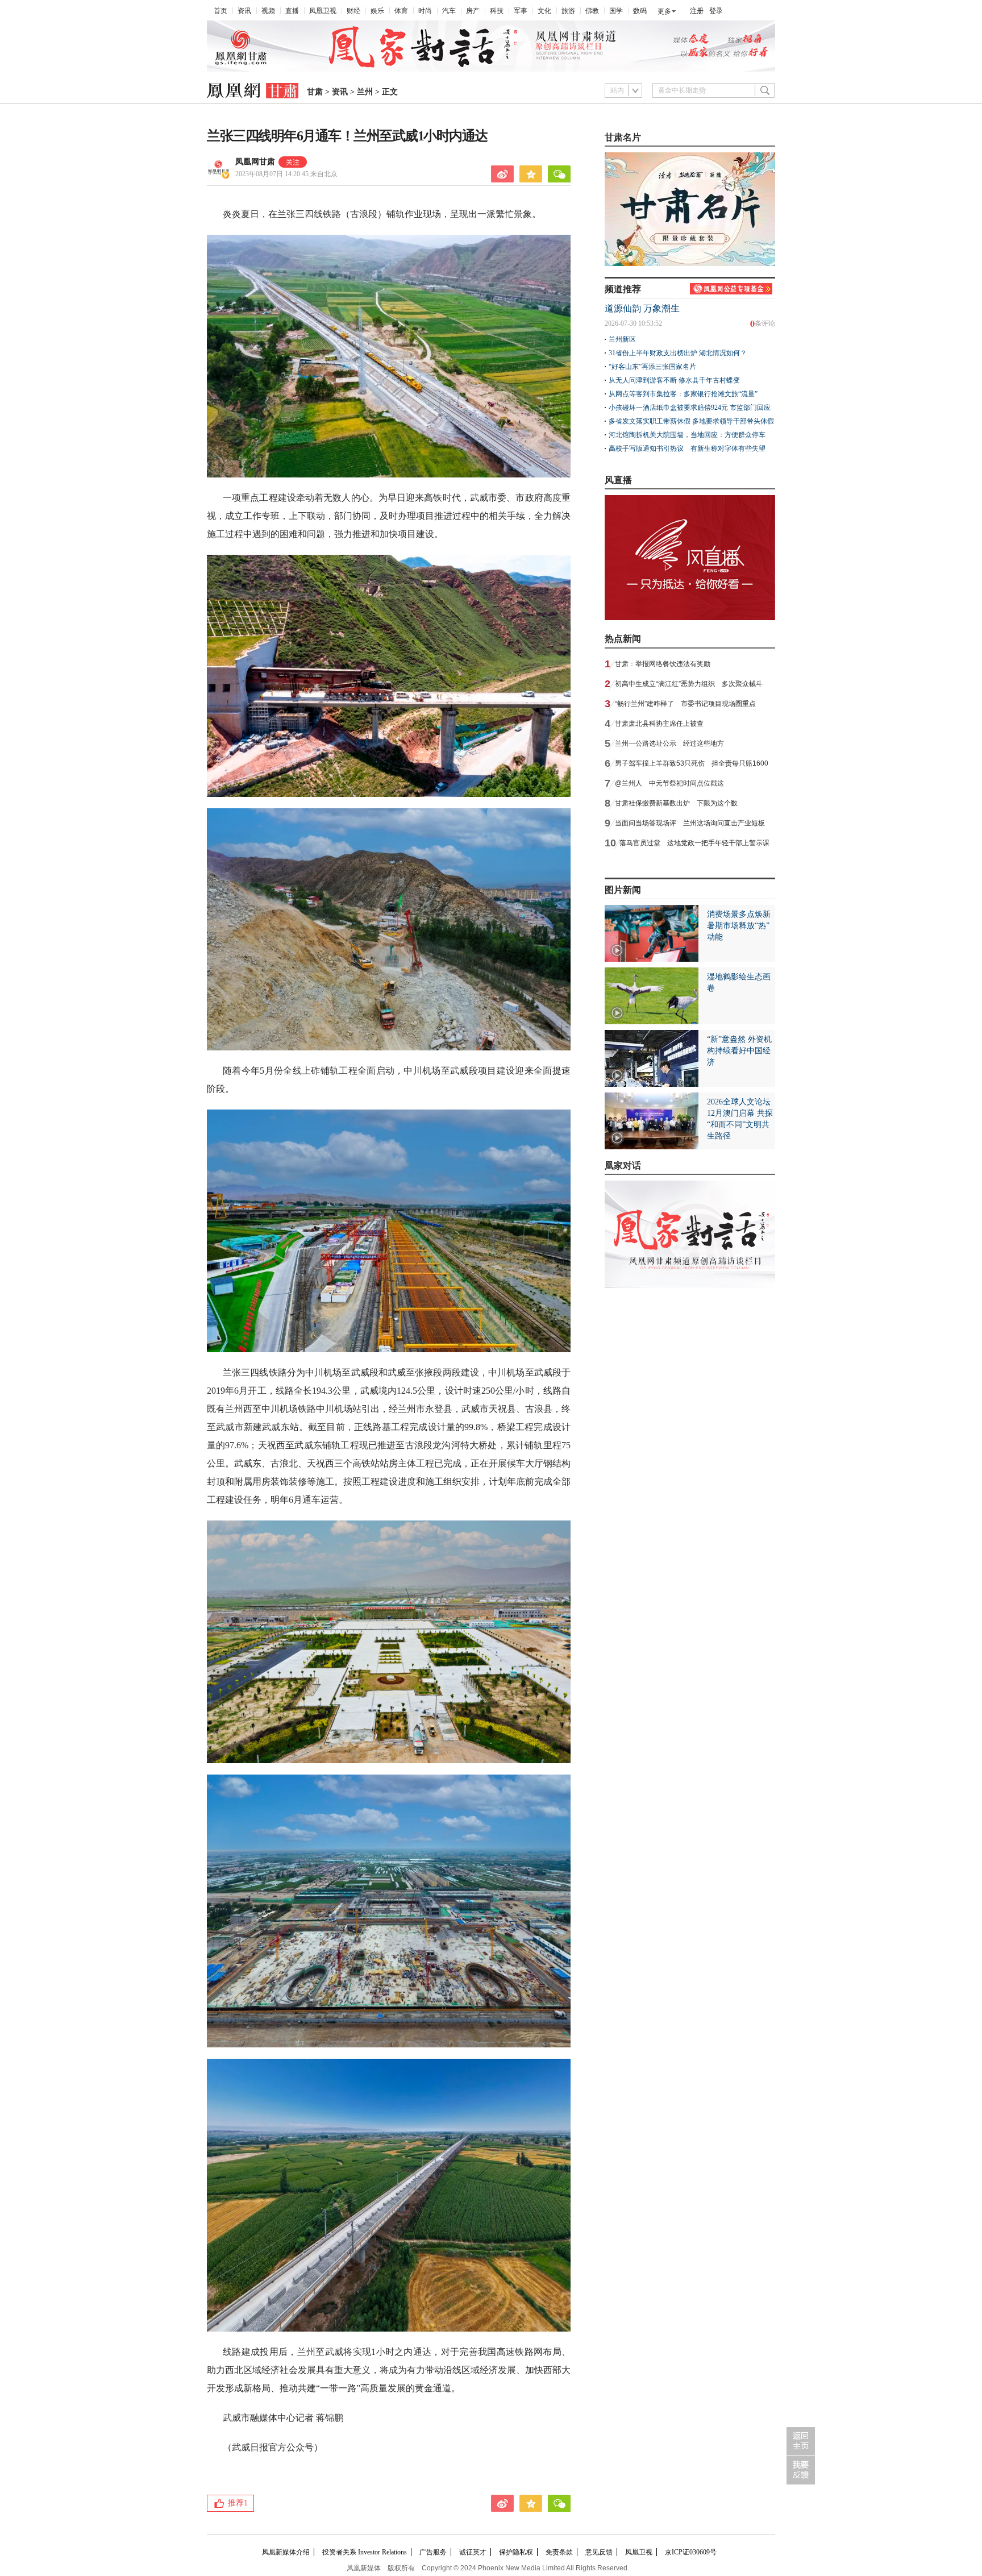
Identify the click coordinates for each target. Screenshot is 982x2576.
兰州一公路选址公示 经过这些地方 (669, 743)
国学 (616, 11)
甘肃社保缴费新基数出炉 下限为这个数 (676, 803)
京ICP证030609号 (691, 2552)
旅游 (568, 11)
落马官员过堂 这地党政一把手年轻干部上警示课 (694, 843)
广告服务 (433, 2552)
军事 (521, 11)
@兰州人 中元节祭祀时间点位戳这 (669, 783)
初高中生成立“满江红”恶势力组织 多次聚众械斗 (689, 684)
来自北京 (286, 174)
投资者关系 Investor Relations (365, 2552)
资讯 (244, 11)
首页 (220, 11)
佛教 (592, 11)
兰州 (365, 92)
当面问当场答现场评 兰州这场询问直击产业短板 (690, 823)
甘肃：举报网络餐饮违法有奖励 (663, 664)
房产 (473, 11)
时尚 (425, 11)
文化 (544, 11)
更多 (664, 11)
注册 (697, 11)
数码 (640, 11)
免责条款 (559, 2552)
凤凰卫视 (323, 11)
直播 (292, 11)
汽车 (449, 11)
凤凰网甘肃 (255, 162)
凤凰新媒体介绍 (286, 2552)
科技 (497, 11)
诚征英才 (473, 2552)
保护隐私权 (516, 2552)
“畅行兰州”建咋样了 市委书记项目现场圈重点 (685, 704)
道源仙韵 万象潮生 (642, 308)
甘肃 (315, 92)
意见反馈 (599, 2552)
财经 (353, 11)
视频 (268, 11)
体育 (401, 11)
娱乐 (377, 11)
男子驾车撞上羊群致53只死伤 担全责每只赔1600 (692, 763)
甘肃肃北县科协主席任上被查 (659, 724)
